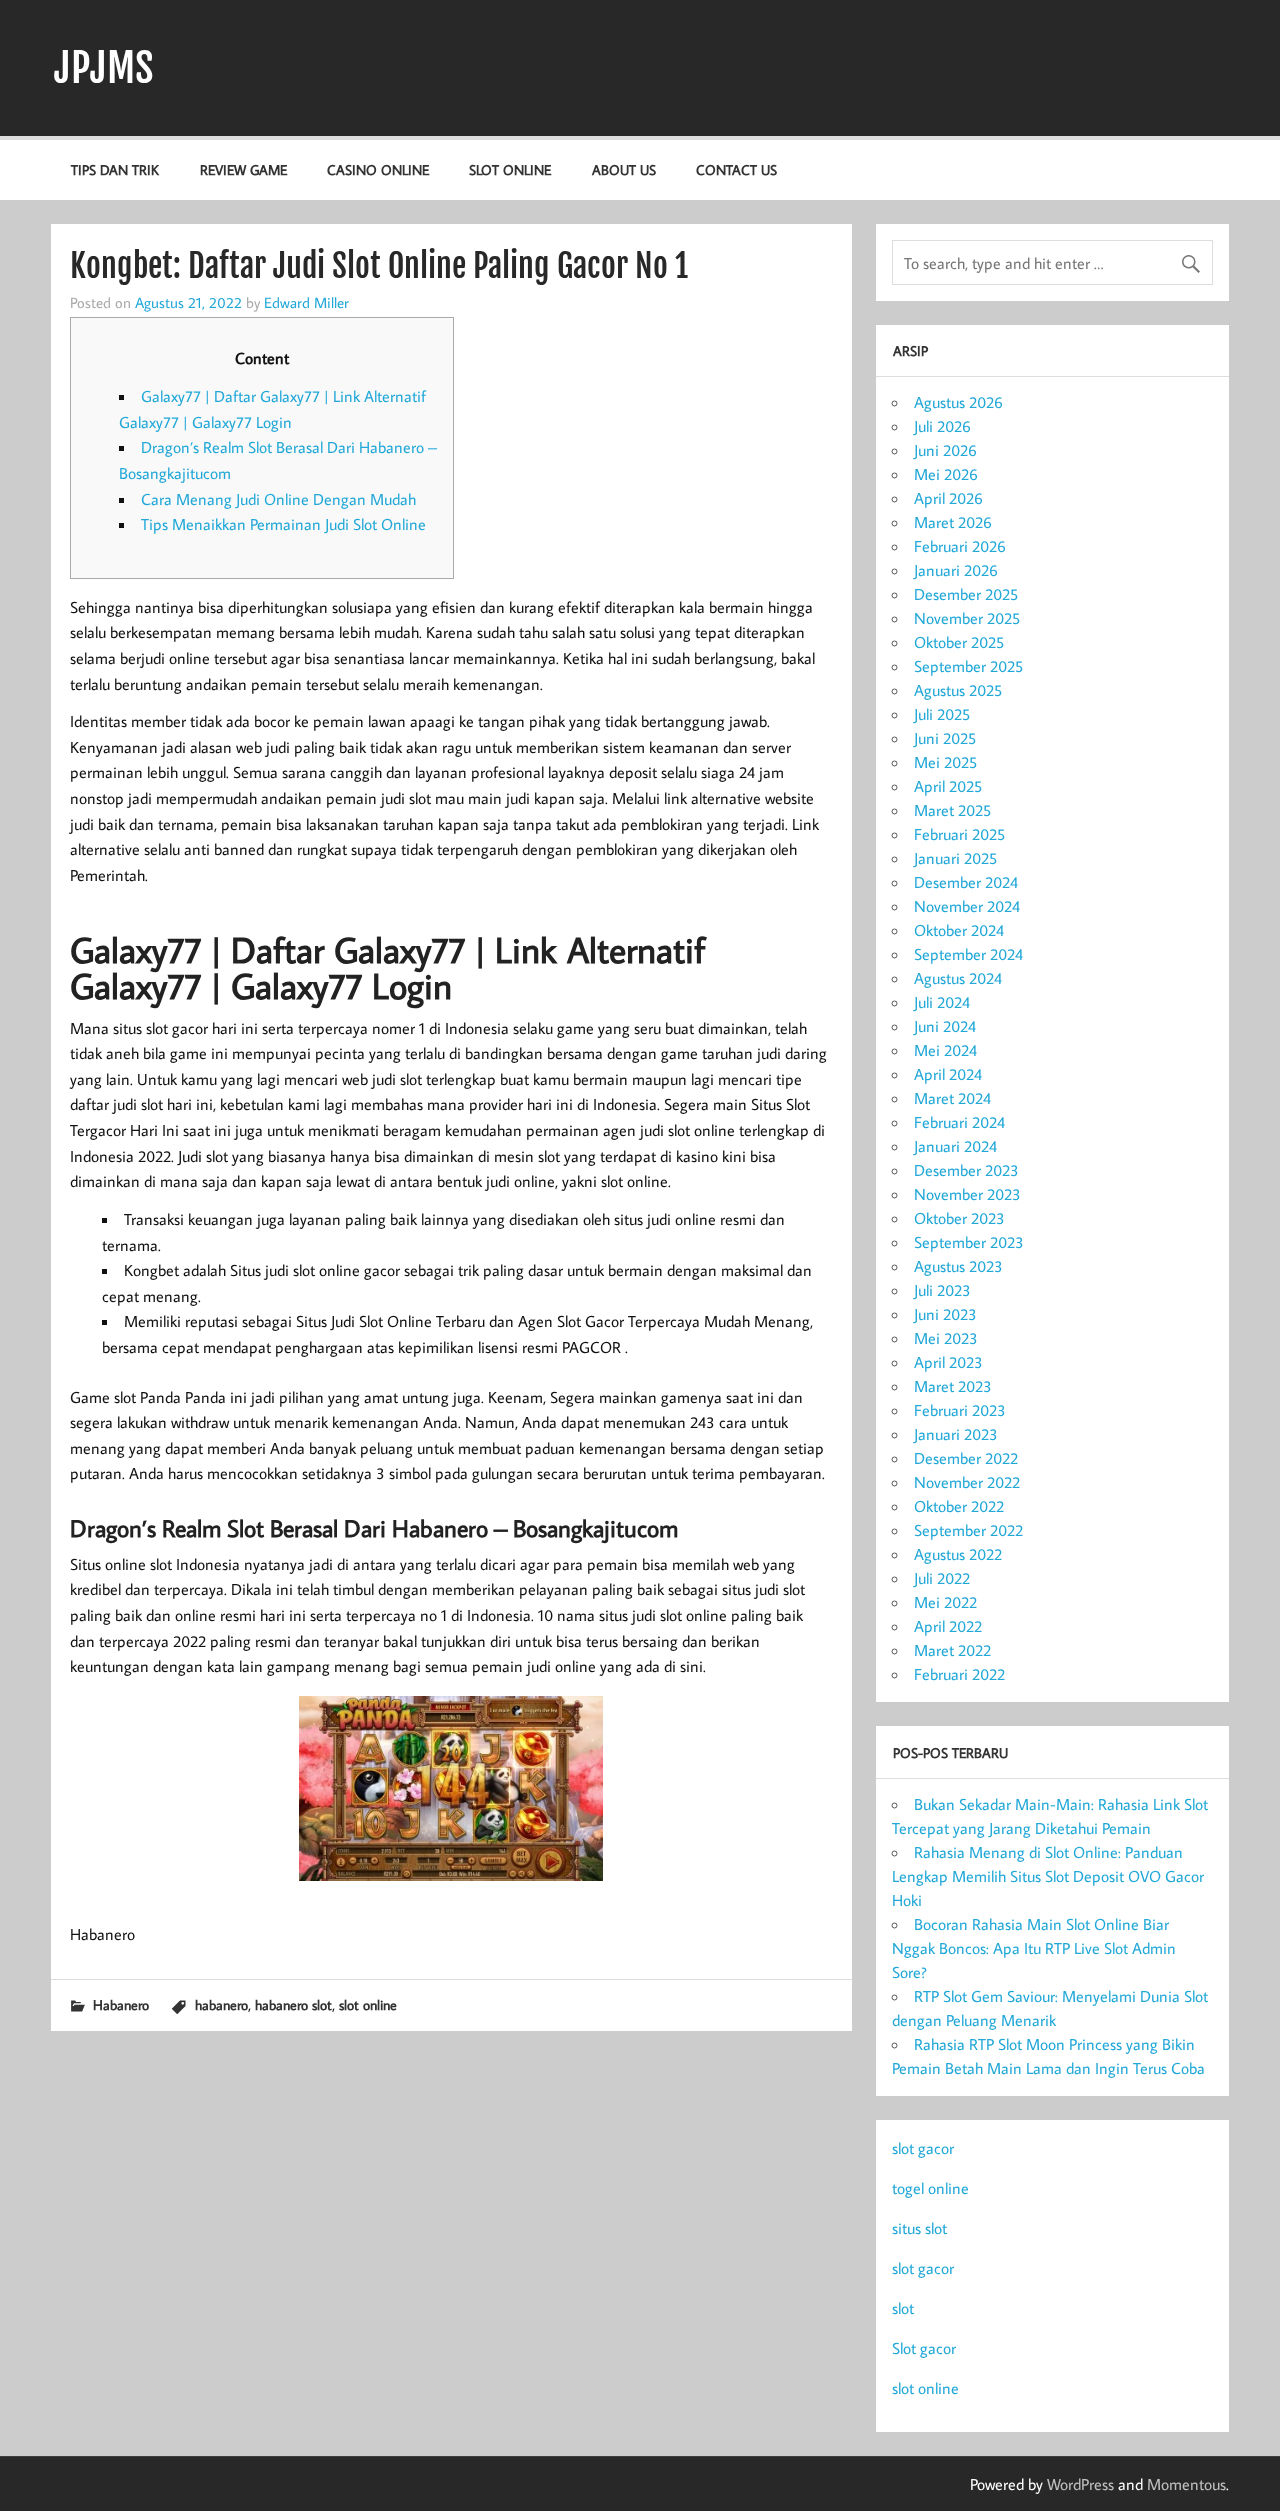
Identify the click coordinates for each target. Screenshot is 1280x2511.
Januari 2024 (955, 1146)
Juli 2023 (942, 1290)
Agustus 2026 (958, 402)
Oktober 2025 (959, 642)
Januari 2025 (955, 858)
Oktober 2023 (959, 1218)
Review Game (243, 169)
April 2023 (948, 1362)
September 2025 (968, 666)
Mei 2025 (945, 762)
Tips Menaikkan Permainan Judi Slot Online (283, 524)
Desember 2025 (966, 594)
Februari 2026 (960, 546)
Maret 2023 (953, 1386)
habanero (221, 2004)
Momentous (1186, 2484)
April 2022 (948, 1626)
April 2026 (948, 498)
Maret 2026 (953, 522)
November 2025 (967, 618)
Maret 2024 (952, 1098)
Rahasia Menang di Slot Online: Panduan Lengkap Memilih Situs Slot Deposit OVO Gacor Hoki (1048, 1876)
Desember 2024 (966, 882)
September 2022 (968, 1530)
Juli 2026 (942, 426)
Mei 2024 (945, 1050)
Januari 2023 (956, 1434)
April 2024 (948, 1074)
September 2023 (969, 1242)
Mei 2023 (946, 1338)
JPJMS (104, 68)
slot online (368, 2004)
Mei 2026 (946, 474)
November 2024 (967, 906)
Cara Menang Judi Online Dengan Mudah (278, 499)
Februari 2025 (959, 834)
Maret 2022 (952, 1650)
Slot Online (510, 169)
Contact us (736, 169)
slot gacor (923, 2148)
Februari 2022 (959, 1674)
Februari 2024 (959, 1122)
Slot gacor (924, 2348)
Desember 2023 (966, 1170)
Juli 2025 (942, 714)
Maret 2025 (952, 810)
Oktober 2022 (959, 1506)
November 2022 (967, 1482)
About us (624, 169)
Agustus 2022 (958, 1554)
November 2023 (967, 1194)
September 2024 (968, 954)
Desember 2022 (966, 1458)
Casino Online (378, 169)
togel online (930, 2188)
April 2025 (948, 786)
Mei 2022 (945, 1602)
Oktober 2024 (959, 930)
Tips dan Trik (115, 169)
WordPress (1080, 2484)
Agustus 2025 (958, 690)
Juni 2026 (945, 450)
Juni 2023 (945, 1314)
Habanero (121, 2004)
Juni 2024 (945, 1026)
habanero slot (293, 2004)
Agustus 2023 (958, 1266)
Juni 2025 (945, 738)
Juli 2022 (942, 1578)
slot (903, 2308)
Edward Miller (306, 302)
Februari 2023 (960, 1410)
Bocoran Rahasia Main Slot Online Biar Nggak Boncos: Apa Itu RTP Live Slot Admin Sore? (1034, 1948)
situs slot (919, 2228)
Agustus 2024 (958, 978)
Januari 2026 (956, 570)
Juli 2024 (942, 1002)
